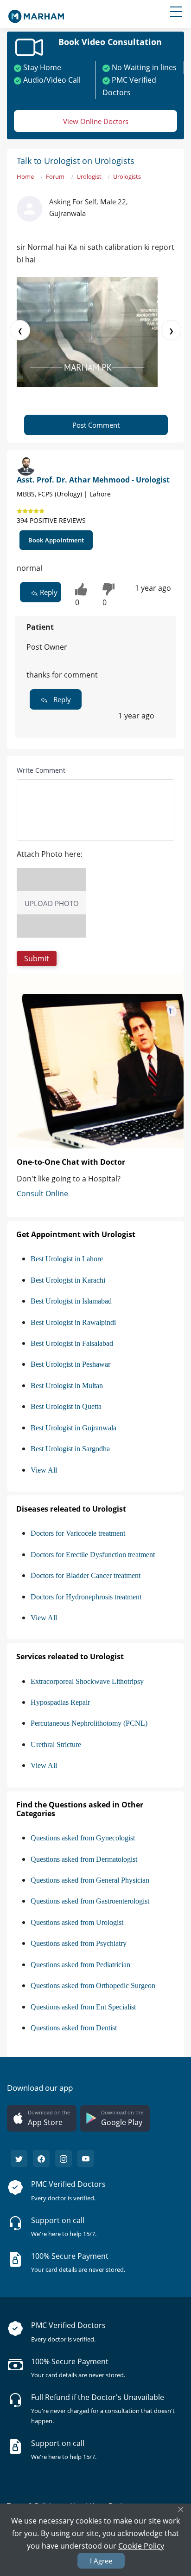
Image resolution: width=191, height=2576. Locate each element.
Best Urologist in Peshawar (70, 1364)
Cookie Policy (141, 2546)
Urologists (127, 176)
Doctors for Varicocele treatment (78, 1533)
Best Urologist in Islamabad (71, 1301)
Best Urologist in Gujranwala (73, 1428)
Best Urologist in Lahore (67, 1259)
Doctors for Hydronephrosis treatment (86, 1597)
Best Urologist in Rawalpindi (73, 1322)
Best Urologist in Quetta (66, 1406)
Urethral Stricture (56, 1745)
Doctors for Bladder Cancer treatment (86, 1575)
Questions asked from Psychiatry (79, 1943)
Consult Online (42, 1193)
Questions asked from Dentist (74, 2028)
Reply (48, 592)
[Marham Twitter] (19, 2159)
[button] (37, 959)
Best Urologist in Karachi (68, 1280)
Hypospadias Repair (60, 1702)
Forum (55, 176)
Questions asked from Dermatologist (84, 1859)
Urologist (89, 176)
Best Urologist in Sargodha (70, 1449)
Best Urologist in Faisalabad (72, 1343)
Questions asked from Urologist (77, 1922)
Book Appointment (56, 540)
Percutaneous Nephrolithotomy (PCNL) (89, 1723)
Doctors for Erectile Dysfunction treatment (93, 1555)
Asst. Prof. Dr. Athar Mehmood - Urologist (93, 480)
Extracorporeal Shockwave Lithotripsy (87, 1681)
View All (44, 1470)
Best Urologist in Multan (67, 1386)
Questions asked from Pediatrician (80, 1965)
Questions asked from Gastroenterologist (90, 1901)
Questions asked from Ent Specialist (83, 2007)
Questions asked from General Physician (90, 1880)
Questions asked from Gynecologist (83, 1838)
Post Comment (96, 425)
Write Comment (41, 770)
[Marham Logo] (36, 13)
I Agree (101, 2561)
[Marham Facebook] (41, 2159)
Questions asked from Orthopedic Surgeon (93, 1986)
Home (25, 176)
